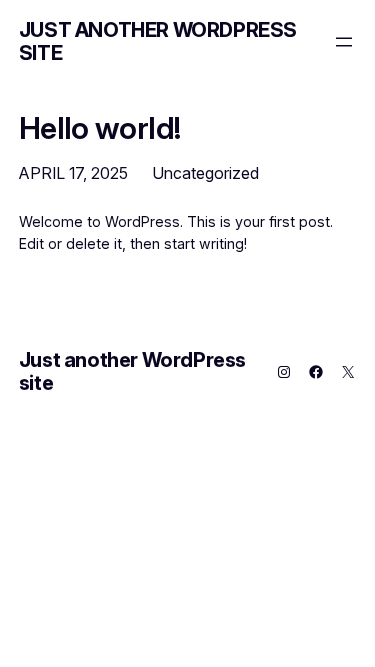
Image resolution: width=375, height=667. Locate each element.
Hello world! (100, 127)
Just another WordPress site (158, 41)
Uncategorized (205, 173)
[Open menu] (344, 42)
